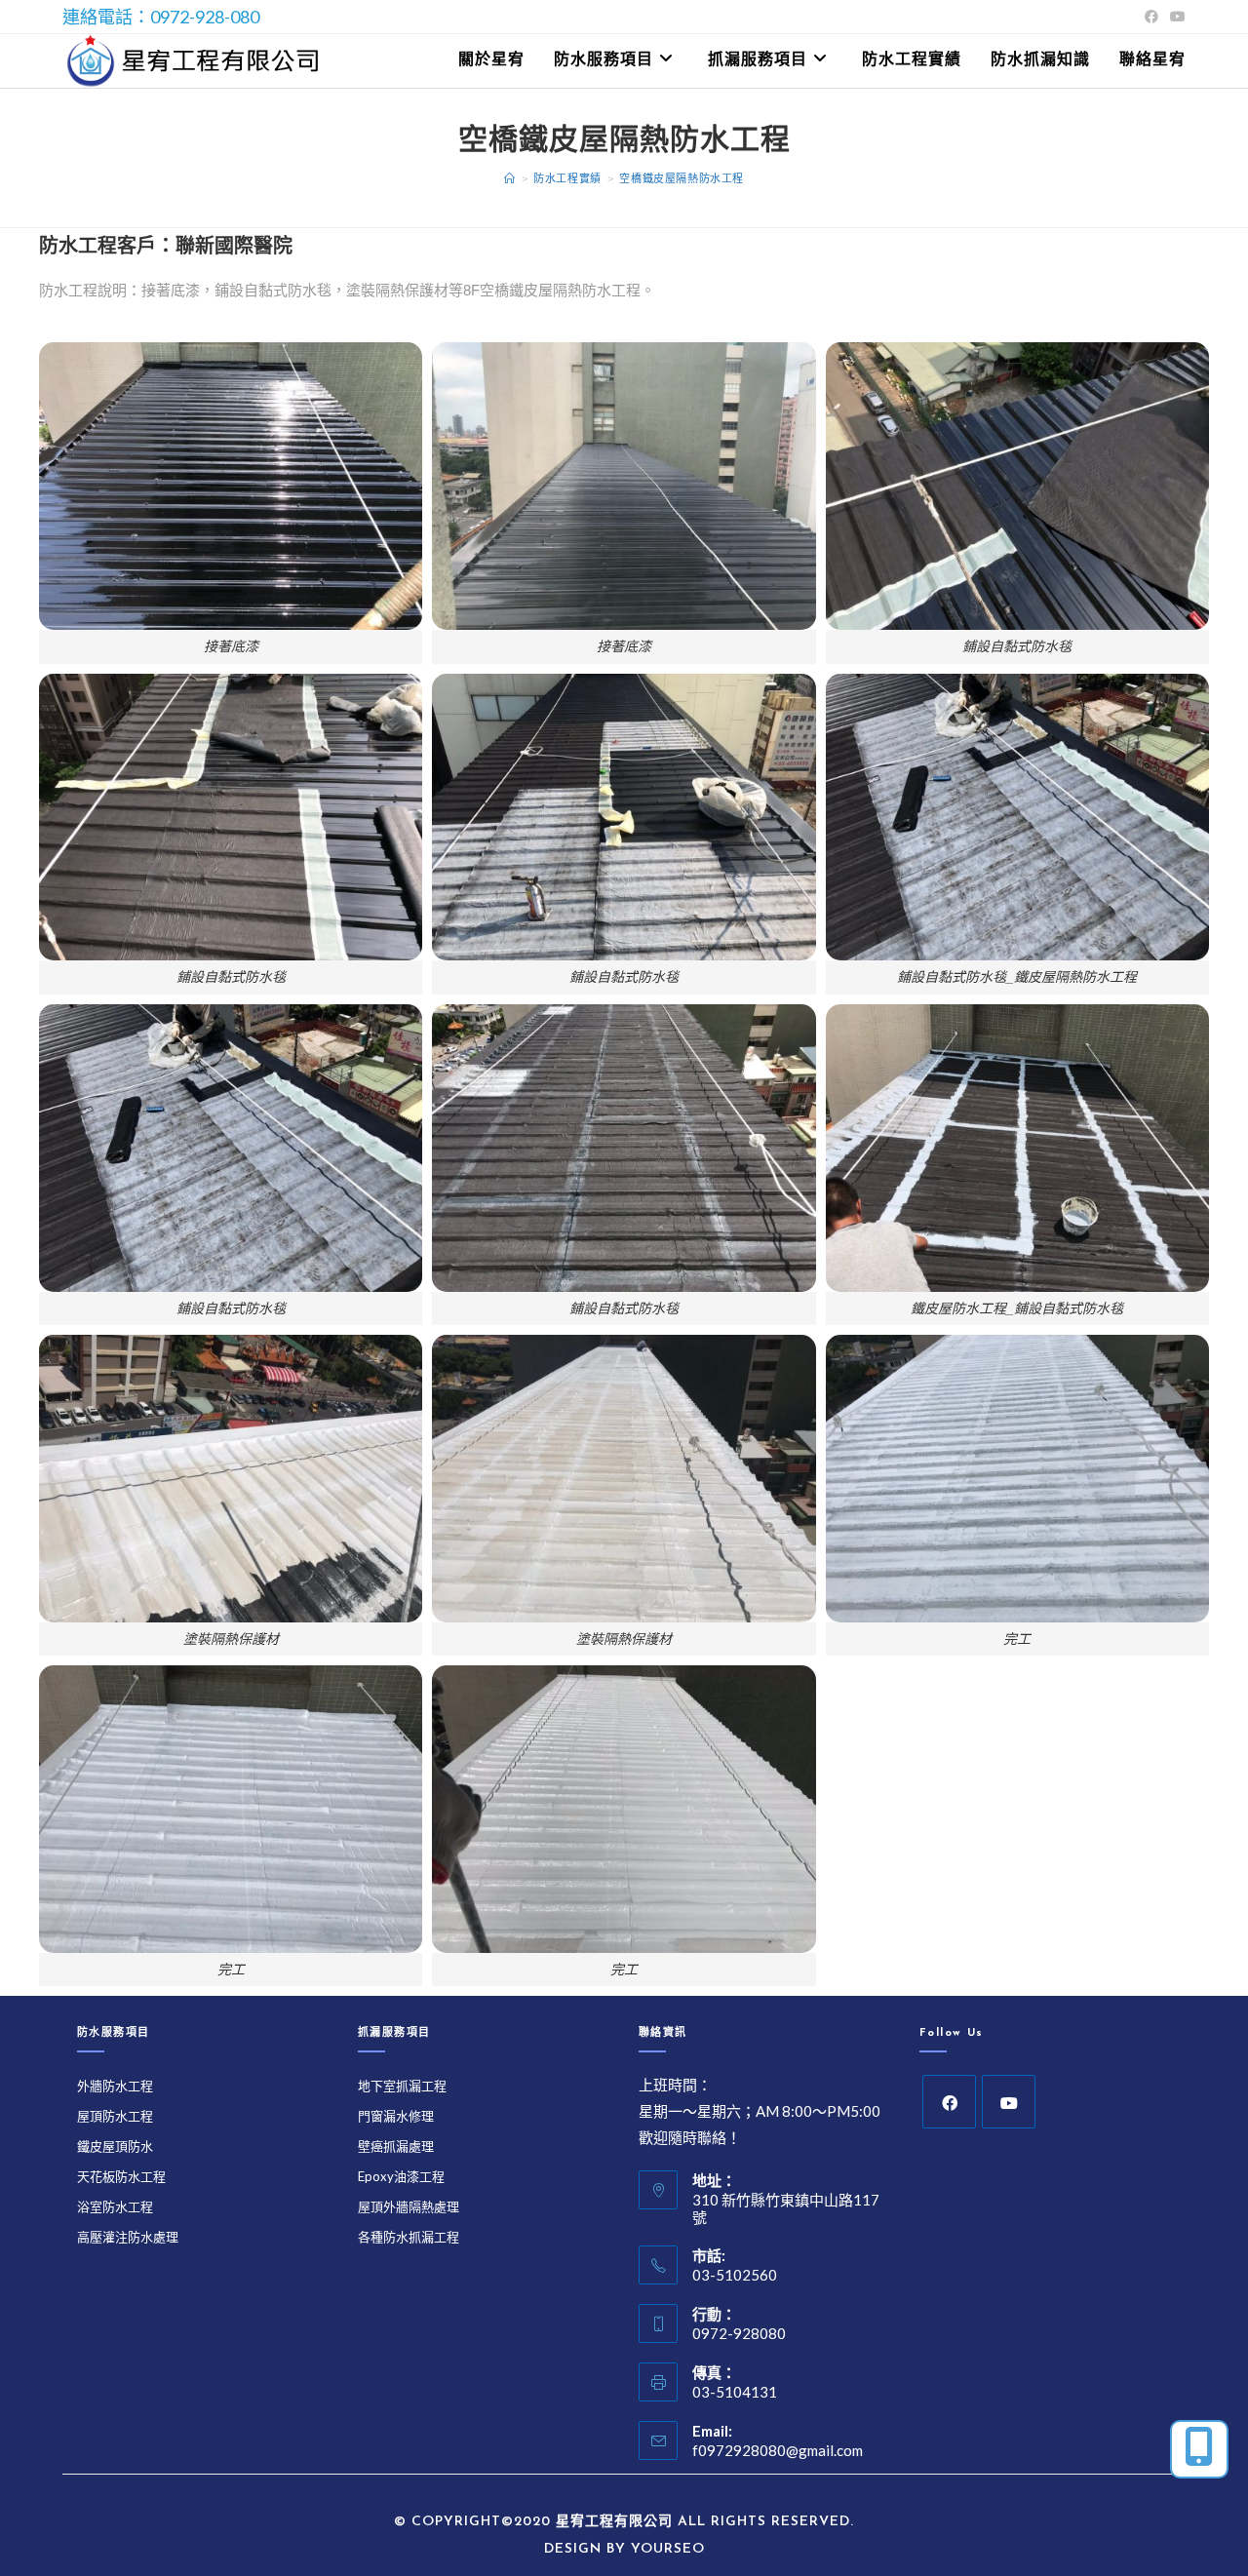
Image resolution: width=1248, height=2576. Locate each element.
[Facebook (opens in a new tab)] (1151, 17)
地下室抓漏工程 (402, 2086)
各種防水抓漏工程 (409, 2237)
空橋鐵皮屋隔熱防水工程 (682, 178)
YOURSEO (668, 2549)
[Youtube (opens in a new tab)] (1175, 17)
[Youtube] (1009, 2102)
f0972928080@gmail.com (778, 2450)
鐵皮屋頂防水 (115, 2146)
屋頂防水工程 (115, 2116)
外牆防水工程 (115, 2086)
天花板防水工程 (121, 2176)
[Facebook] (949, 2102)
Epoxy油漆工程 (401, 2176)
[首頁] (510, 178)
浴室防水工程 (115, 2206)
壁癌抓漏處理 (396, 2146)
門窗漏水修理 (396, 2116)
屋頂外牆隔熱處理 (409, 2206)
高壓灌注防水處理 (128, 2237)
